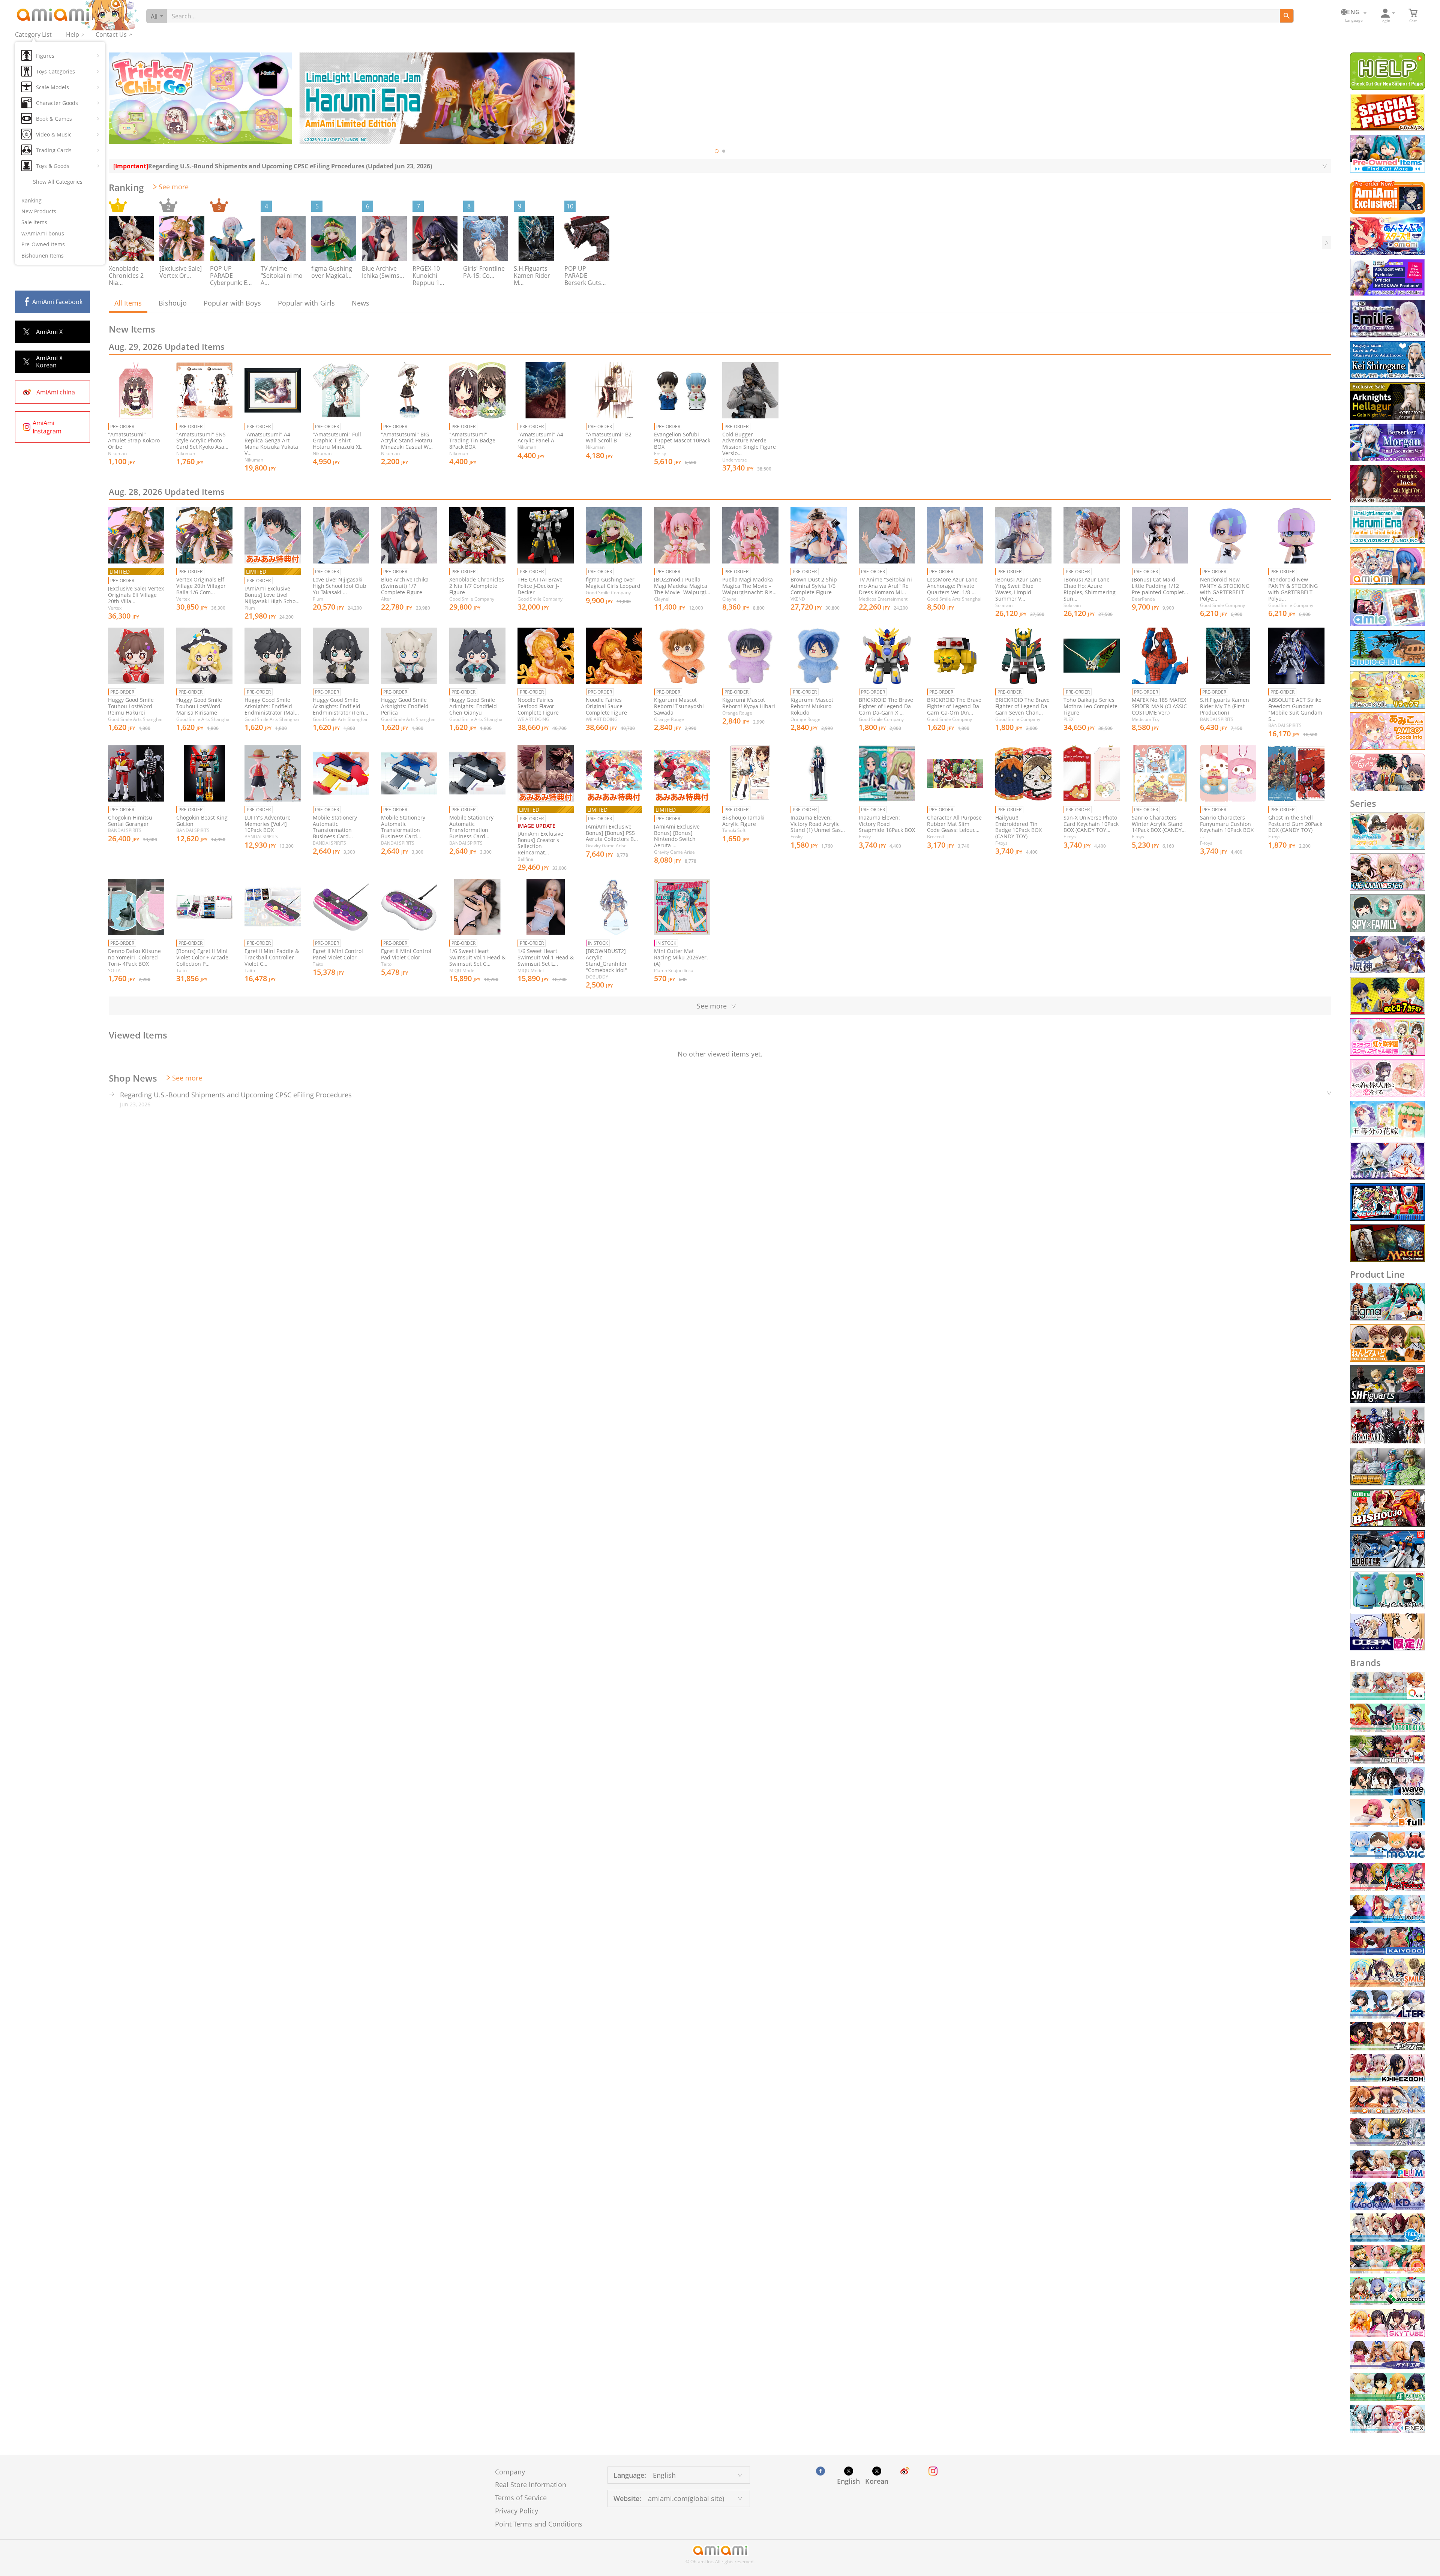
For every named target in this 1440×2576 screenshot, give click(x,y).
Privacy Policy (517, 2511)
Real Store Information (531, 2485)
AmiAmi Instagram (47, 427)
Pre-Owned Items (43, 244)
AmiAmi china (56, 392)
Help (73, 34)
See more (174, 187)
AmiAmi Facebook (57, 302)
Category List (33, 34)
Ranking (31, 200)
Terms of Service (521, 2498)
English (848, 2481)
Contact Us (111, 34)
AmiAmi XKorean (49, 362)
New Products (39, 211)
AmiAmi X (49, 332)
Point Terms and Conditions (539, 2524)
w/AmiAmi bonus (43, 233)
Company (510, 2472)
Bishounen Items (43, 256)
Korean (877, 2481)
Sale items (34, 222)
